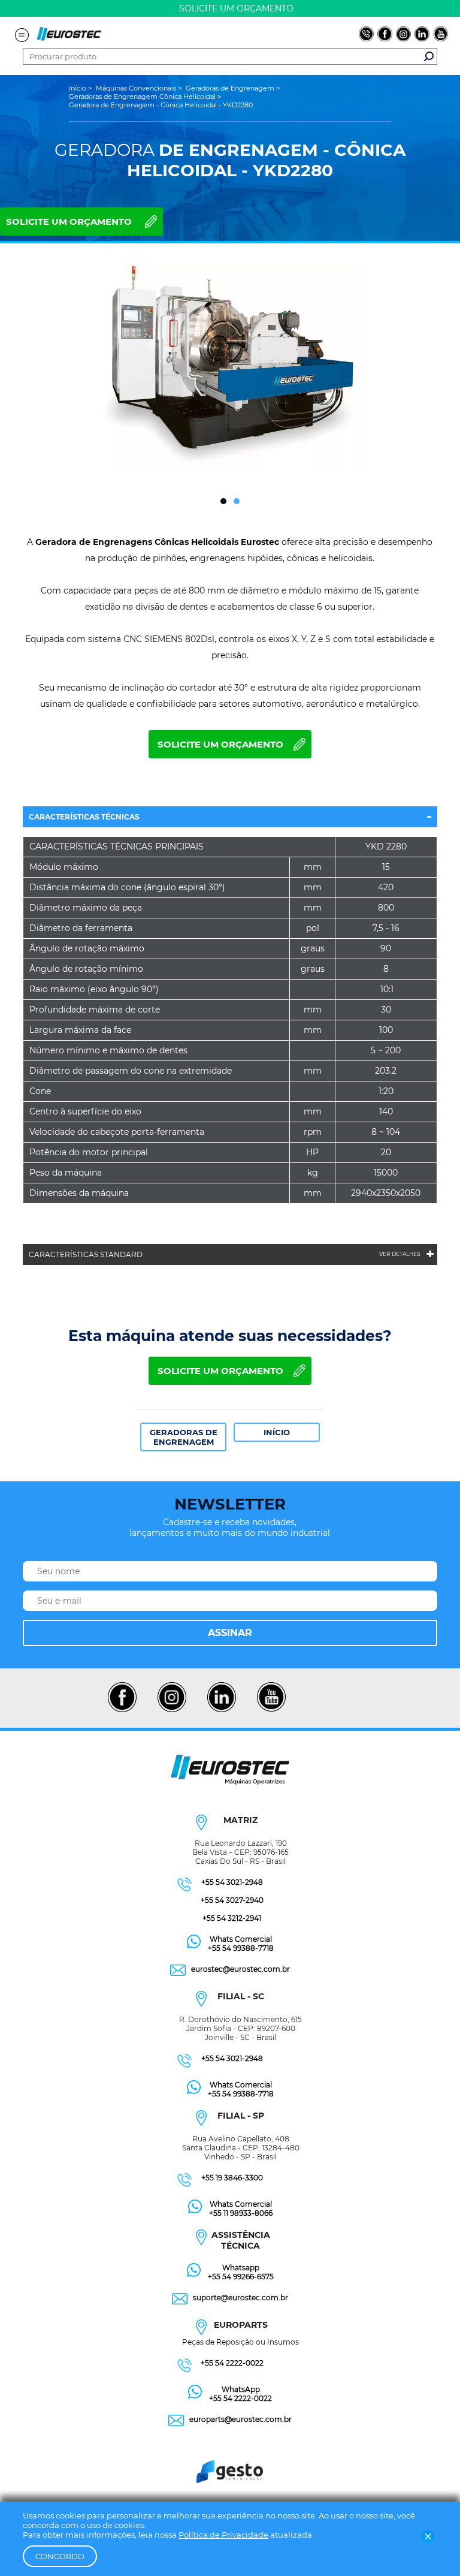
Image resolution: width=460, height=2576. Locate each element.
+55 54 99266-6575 (241, 2277)
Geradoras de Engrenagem (184, 1437)
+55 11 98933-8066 (241, 2213)
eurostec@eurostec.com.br (240, 1969)
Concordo (60, 2556)
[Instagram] (172, 1710)
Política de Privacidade (223, 2535)
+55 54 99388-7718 (241, 1948)
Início (277, 1432)
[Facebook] (122, 1710)
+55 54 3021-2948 (232, 1882)
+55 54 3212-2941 (232, 1918)
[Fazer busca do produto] (429, 56)
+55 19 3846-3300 (232, 2178)
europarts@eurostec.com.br (240, 2419)
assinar (230, 1633)
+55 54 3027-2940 (232, 1900)
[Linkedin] (221, 1710)
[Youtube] (271, 1710)
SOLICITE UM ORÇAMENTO (69, 222)
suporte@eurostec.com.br (240, 2298)
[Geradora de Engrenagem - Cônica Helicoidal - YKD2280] (229, 370)
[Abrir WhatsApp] (430, 2546)
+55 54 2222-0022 (232, 2363)
